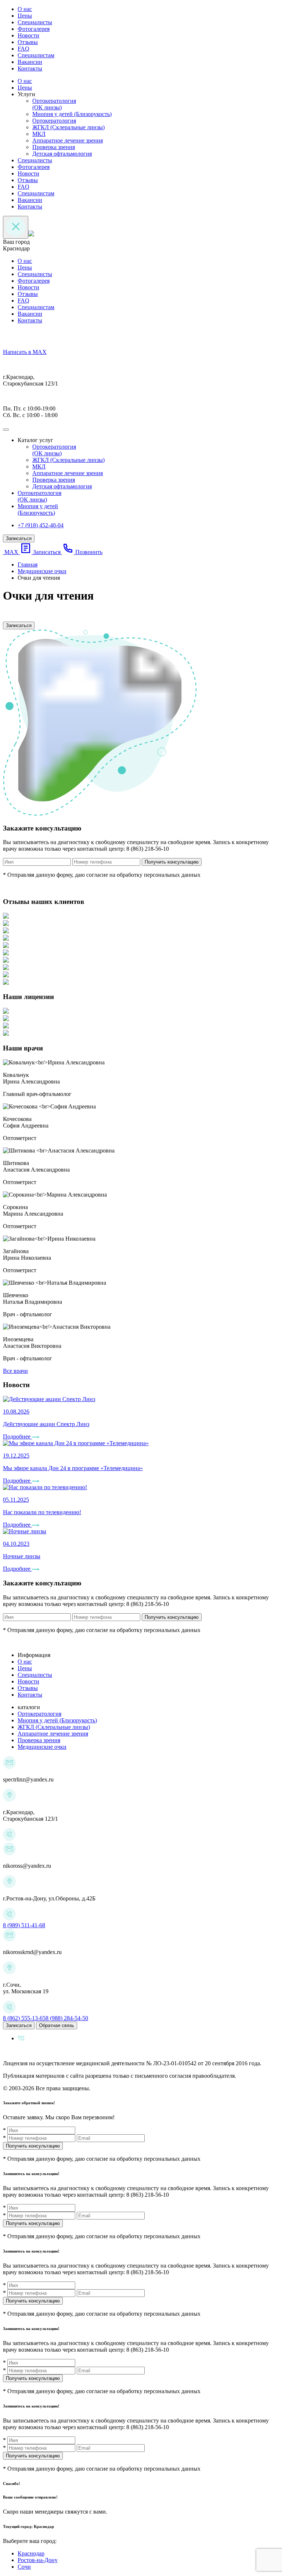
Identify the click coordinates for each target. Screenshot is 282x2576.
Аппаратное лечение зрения (68, 140)
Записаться (19, 538)
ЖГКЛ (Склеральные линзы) (68, 127)
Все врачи (15, 1371)
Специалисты (35, 22)
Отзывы (28, 42)
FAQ (23, 49)
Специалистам (36, 55)
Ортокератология (54, 121)
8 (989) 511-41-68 (24, 1925)
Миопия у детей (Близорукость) (72, 114)
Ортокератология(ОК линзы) (54, 104)
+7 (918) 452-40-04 (41, 525)
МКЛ (39, 134)
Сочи (24, 2567)
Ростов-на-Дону (38, 2560)
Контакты (30, 68)
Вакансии (30, 62)
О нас (25, 9)
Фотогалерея (34, 29)
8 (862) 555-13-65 (24, 2018)
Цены (25, 16)
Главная (28, 565)
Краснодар (31, 2553)
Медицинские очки (42, 1747)
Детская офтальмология (62, 154)
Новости (28, 35)
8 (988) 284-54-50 (67, 2018)
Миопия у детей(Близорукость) (38, 509)
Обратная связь (57, 2025)
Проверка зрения (54, 147)
